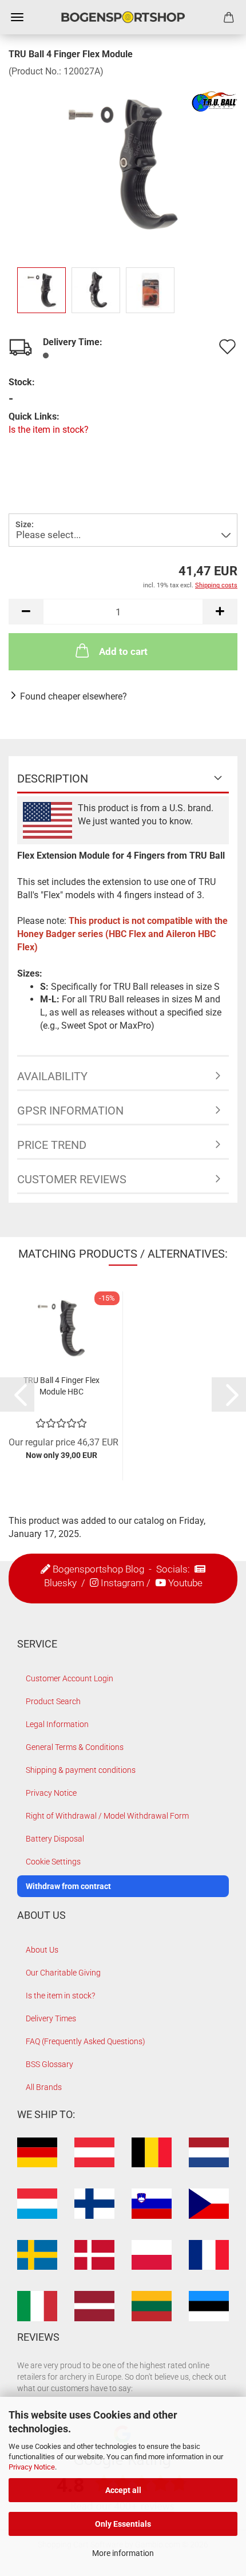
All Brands (44, 2087)
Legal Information (57, 1724)
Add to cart (123, 651)
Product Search (53, 1701)
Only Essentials (123, 2524)
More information (123, 2553)
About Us (42, 1950)
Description (53, 779)
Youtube (185, 1583)
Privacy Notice (32, 2467)
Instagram (122, 1583)
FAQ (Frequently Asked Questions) (86, 2041)
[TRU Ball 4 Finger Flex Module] (123, 163)
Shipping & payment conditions (81, 1770)
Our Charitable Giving (63, 1973)
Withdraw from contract (68, 1886)
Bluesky (60, 1583)
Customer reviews (72, 1179)
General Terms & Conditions (75, 1747)
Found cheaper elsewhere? (74, 696)
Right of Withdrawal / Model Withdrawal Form (107, 1816)
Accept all (123, 2490)
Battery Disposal (55, 1839)
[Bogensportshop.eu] (123, 17)
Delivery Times (51, 2018)
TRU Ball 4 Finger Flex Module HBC (61, 1386)
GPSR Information (70, 1111)
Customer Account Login (70, 1678)
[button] (26, 612)
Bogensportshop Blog (98, 1569)
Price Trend (52, 1145)
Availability (52, 1076)
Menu (17, 17)
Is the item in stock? (49, 430)
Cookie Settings (53, 1862)
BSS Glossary (49, 2064)
